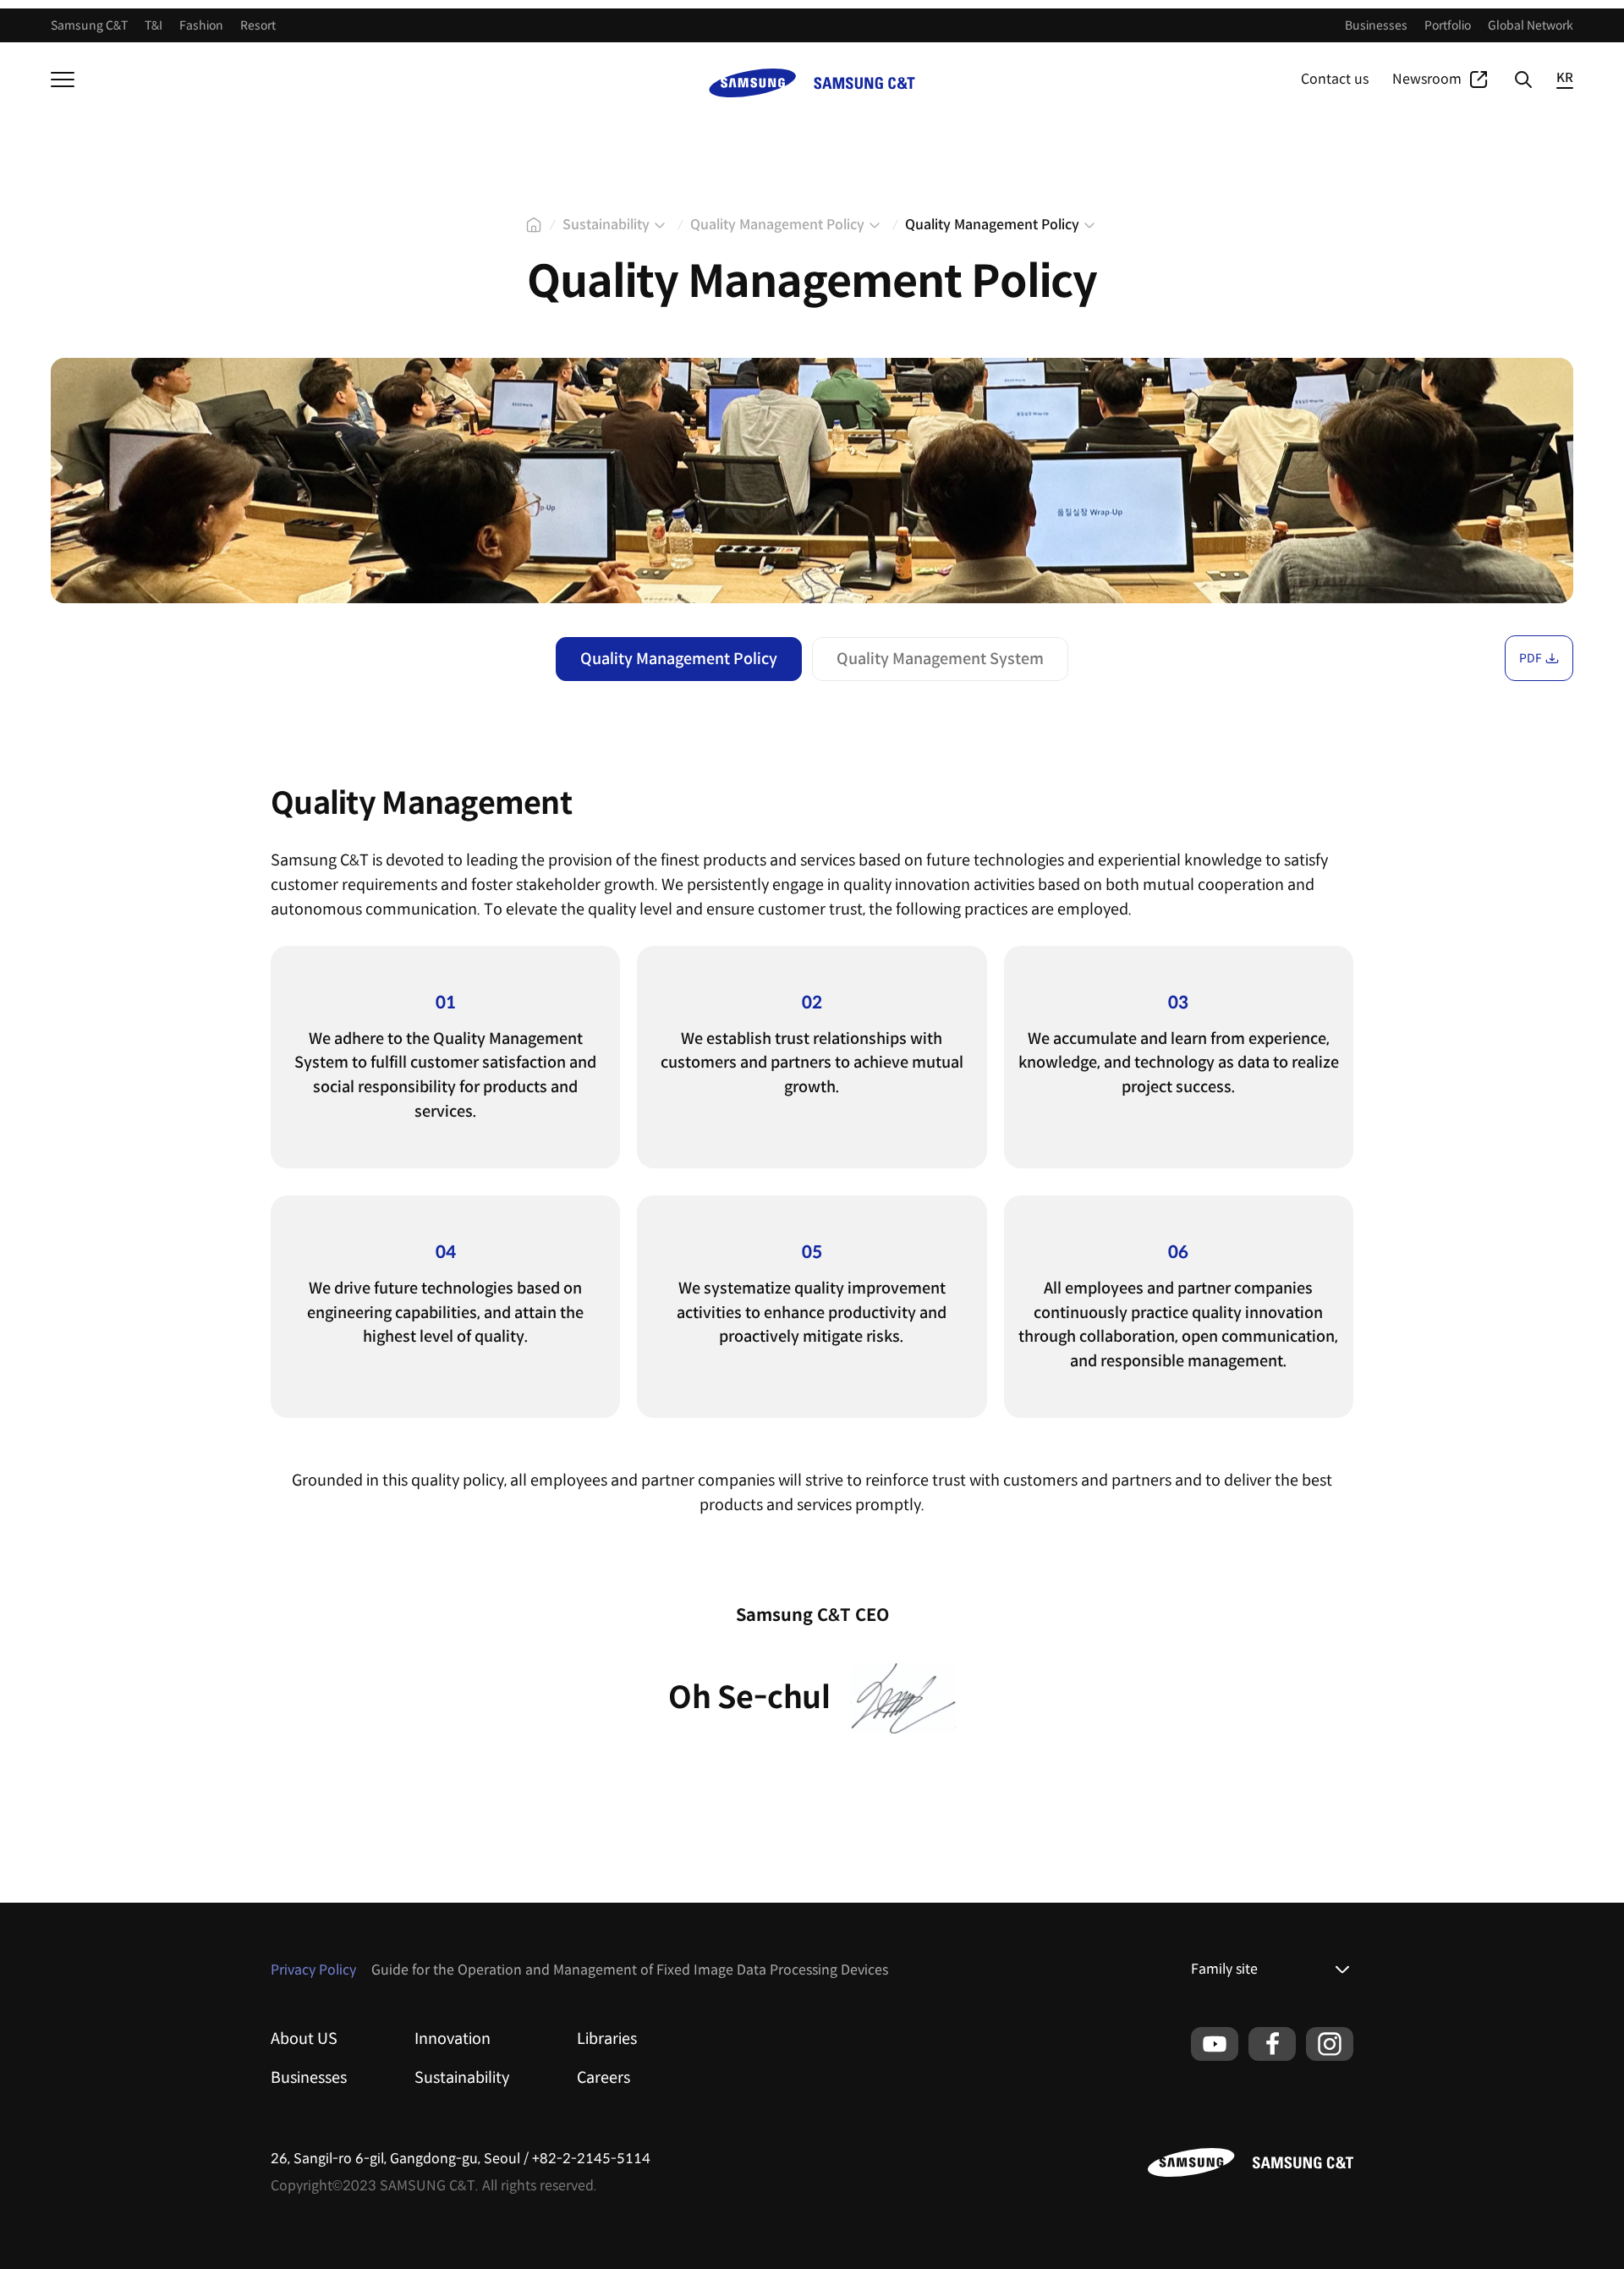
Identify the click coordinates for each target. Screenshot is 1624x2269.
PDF (1531, 658)
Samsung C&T (89, 25)
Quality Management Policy (679, 659)
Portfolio (1448, 25)
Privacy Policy (313, 1970)
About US (304, 2039)
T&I (154, 25)
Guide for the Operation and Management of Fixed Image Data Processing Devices (630, 1970)
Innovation (453, 2039)
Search (1522, 80)
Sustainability (462, 2078)
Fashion (201, 25)
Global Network (1531, 25)
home (534, 225)
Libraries (607, 2039)
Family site (1224, 1969)
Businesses (1376, 25)
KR (1565, 78)
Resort (258, 25)
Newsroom (1427, 79)
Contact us (1335, 79)
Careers (604, 2078)
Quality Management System (940, 659)
